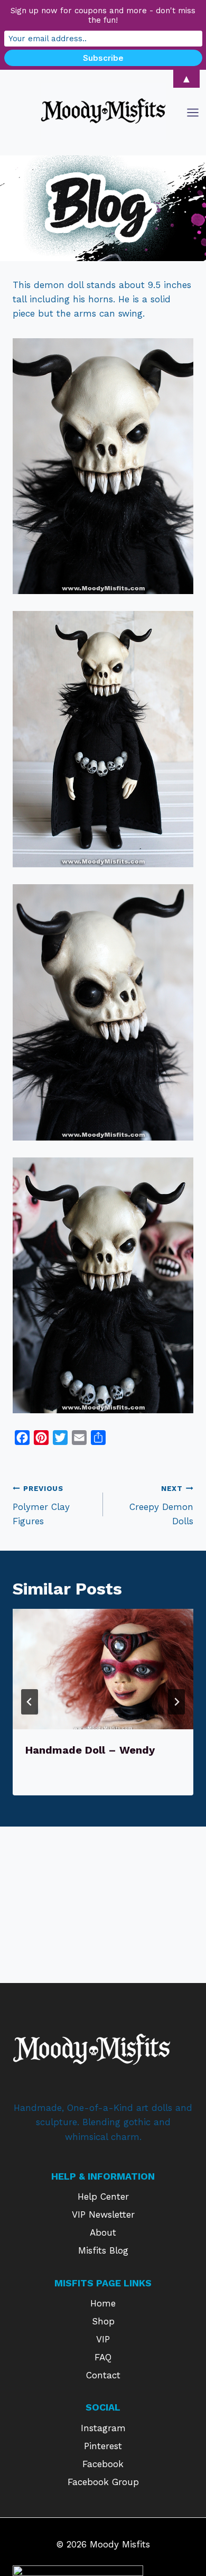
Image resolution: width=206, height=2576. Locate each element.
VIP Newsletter (103, 2214)
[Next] (176, 1702)
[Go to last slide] (30, 1702)
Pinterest (103, 2446)
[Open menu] (194, 112)
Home (103, 2303)
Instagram (103, 2428)
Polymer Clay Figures (41, 1505)
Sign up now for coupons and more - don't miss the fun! (103, 15)
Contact (103, 2375)
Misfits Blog (103, 2250)
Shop (103, 2321)
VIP (103, 2339)
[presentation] (103, 1669)
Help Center (103, 2197)
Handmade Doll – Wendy (90, 1750)
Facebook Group (103, 2482)
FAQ (103, 2357)
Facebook (103, 2464)
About (103, 2232)
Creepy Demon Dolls (161, 1505)
